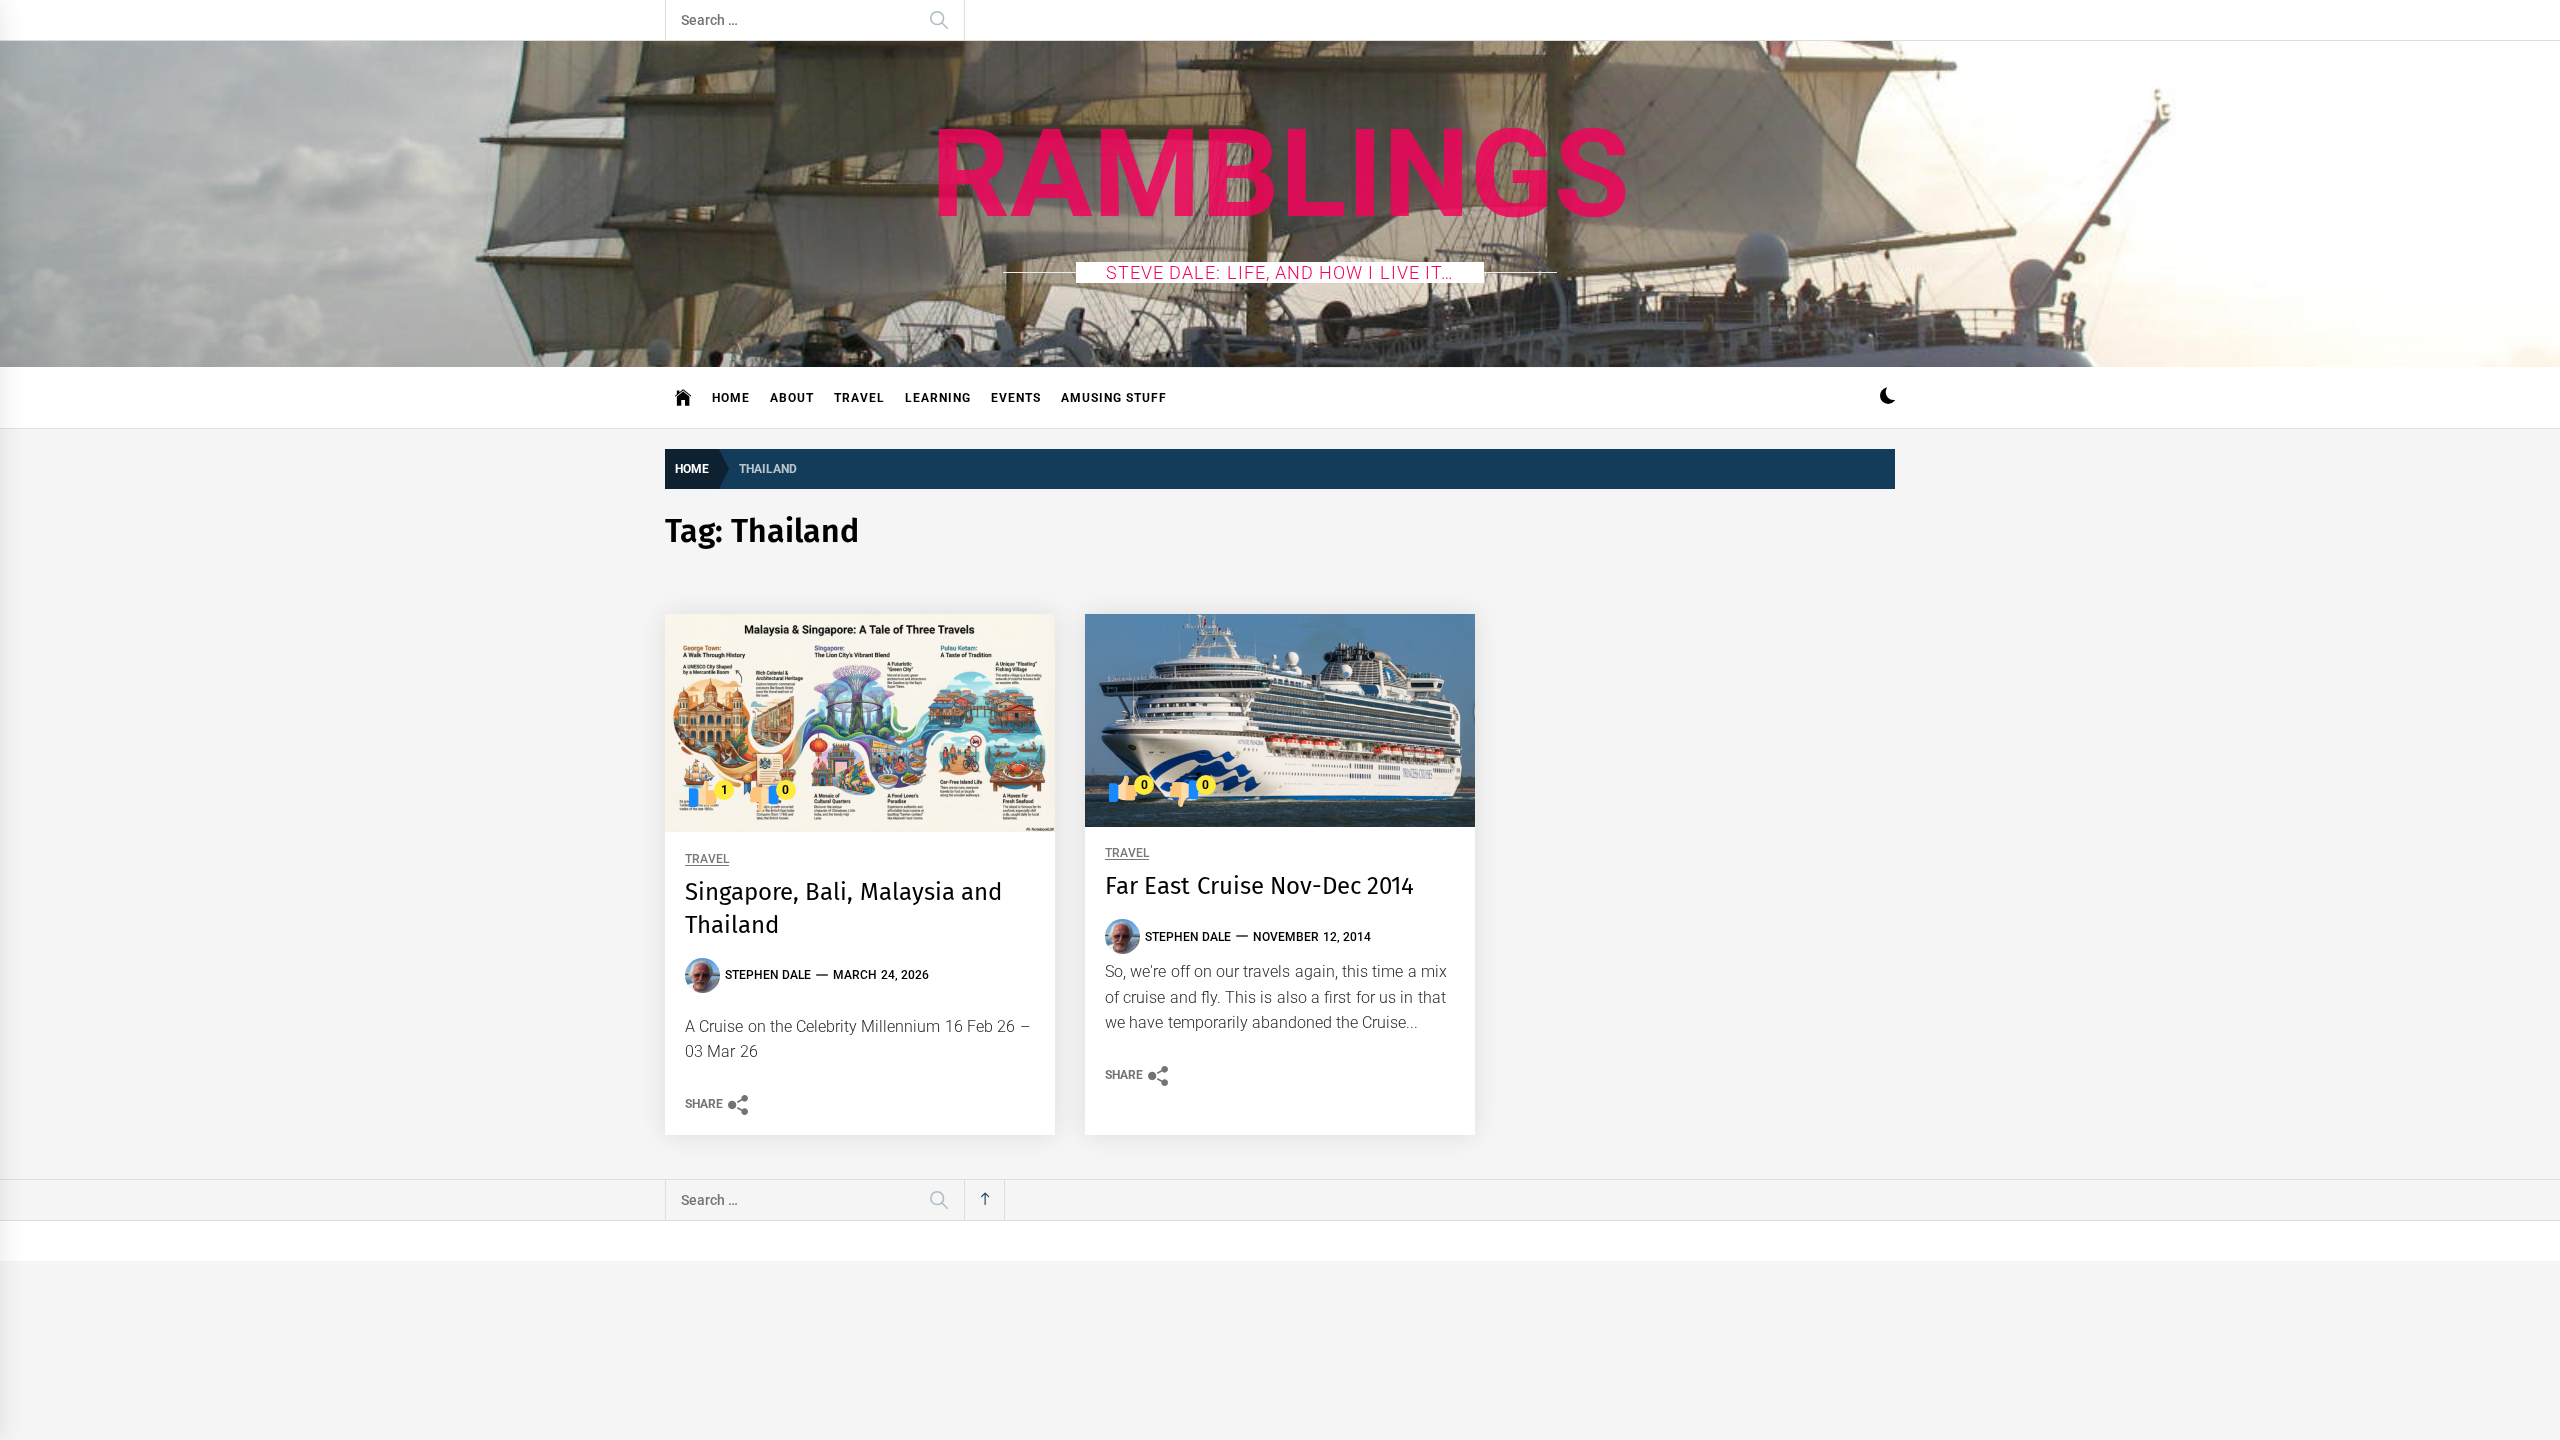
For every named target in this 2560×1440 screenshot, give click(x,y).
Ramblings (1280, 174)
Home (731, 398)
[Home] (683, 398)
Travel (859, 398)
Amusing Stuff (1114, 398)
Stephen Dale (768, 975)
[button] (1887, 398)
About (792, 398)
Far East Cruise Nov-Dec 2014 (1259, 886)
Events (1016, 398)
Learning (938, 398)
